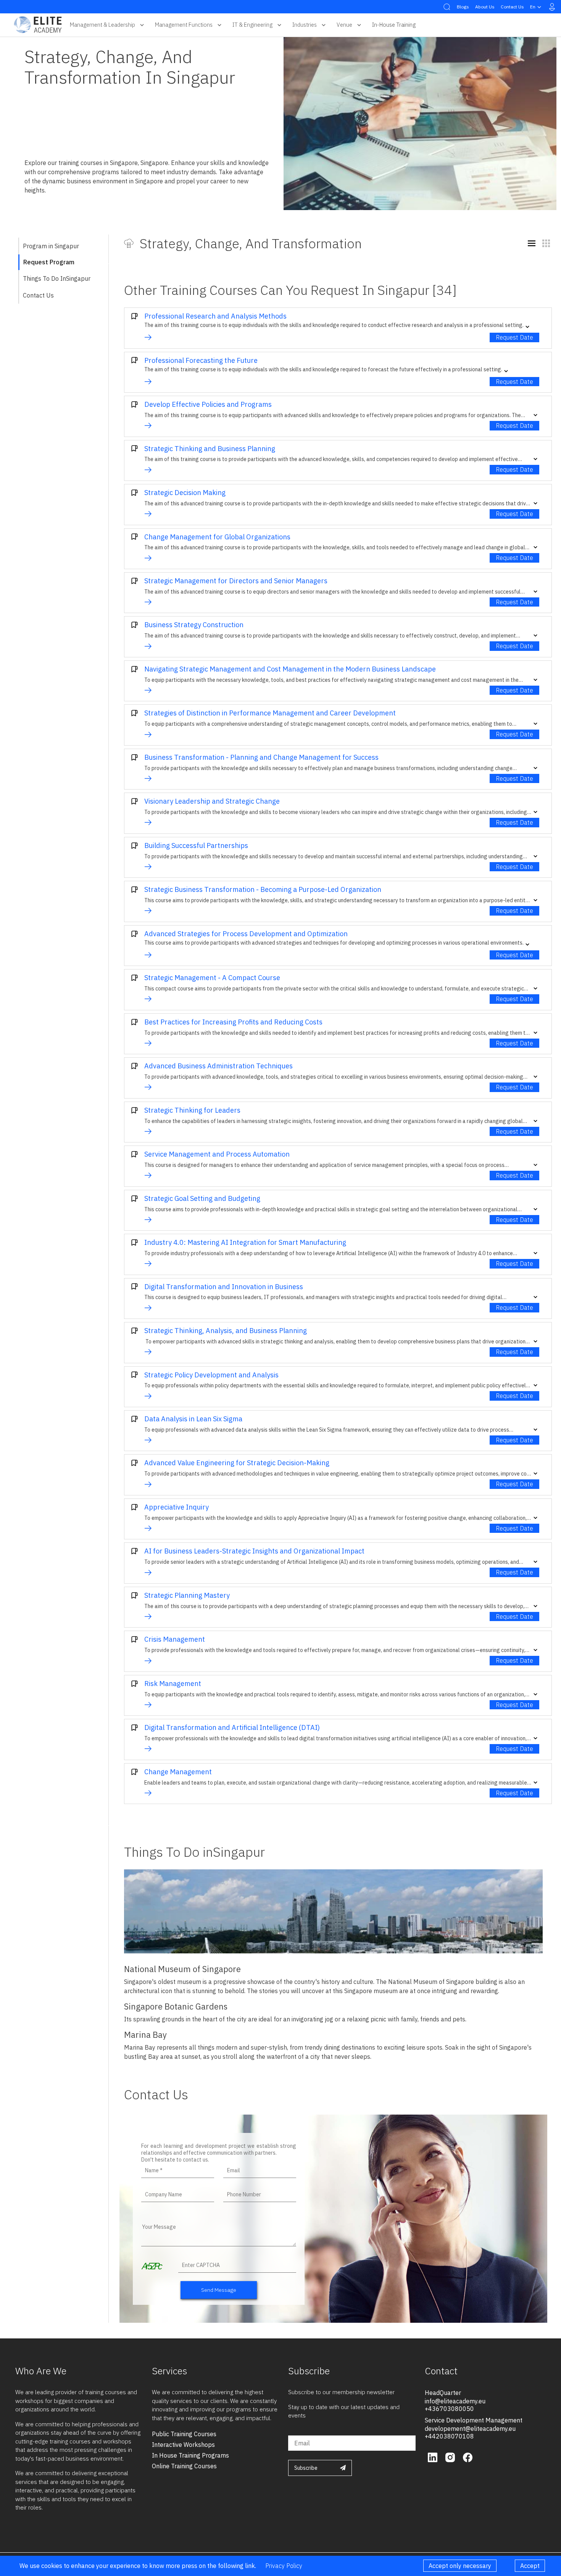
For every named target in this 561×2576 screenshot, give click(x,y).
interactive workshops (183, 2445)
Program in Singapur (51, 246)
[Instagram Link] (451, 2456)
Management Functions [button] (184, 25)
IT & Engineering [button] (252, 25)
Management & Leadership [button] (102, 25)
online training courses (184, 2466)
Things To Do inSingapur (57, 278)
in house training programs (190, 2455)
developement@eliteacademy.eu (470, 2429)
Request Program (49, 262)
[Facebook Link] (468, 2456)
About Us (485, 7)
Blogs (463, 7)
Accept (530, 2566)
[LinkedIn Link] (434, 2456)
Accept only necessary (460, 2566)
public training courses (184, 2434)
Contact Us (512, 7)
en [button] (533, 7)
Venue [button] (344, 25)
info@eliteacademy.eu (455, 2401)
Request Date (514, 337)
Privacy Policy (284, 2566)
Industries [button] (305, 25)
